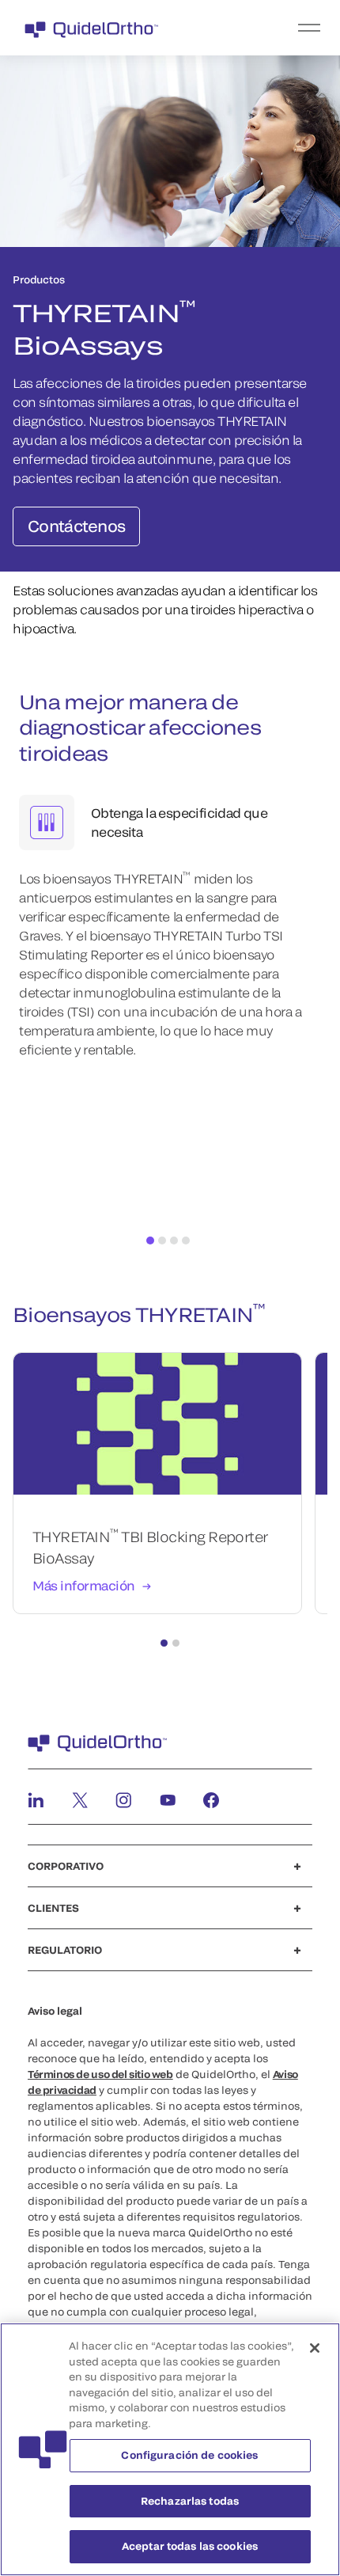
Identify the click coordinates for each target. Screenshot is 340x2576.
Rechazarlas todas (190, 2501)
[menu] (267, 28)
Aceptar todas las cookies (190, 2546)
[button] (164, 1643)
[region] (170, 2449)
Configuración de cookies (189, 2455)
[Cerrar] (315, 2348)
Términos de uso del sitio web (100, 2074)
